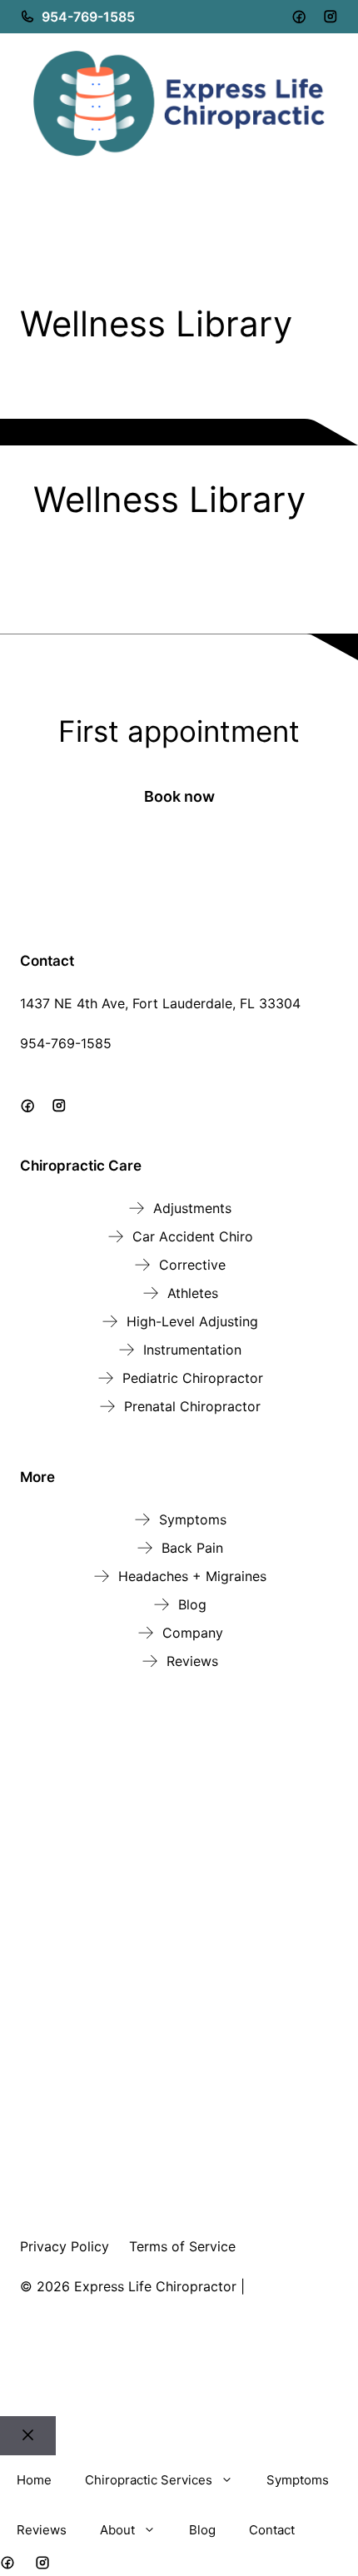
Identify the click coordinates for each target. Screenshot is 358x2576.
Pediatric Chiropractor (193, 1378)
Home (34, 2480)
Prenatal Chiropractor (192, 1406)
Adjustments (192, 1208)
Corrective (192, 1265)
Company (193, 1633)
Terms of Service (182, 2246)
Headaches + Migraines (192, 1576)
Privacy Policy (65, 2246)
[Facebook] (299, 17)
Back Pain (192, 1548)
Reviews (192, 1661)
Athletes (193, 1293)
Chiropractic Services (149, 2480)
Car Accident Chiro (193, 1236)
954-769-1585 (88, 17)
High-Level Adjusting (192, 1321)
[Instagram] (331, 17)
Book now (179, 796)
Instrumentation (192, 1350)
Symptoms (193, 1519)
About (117, 2530)
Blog (192, 1604)
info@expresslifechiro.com (104, 1063)
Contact (272, 2530)
